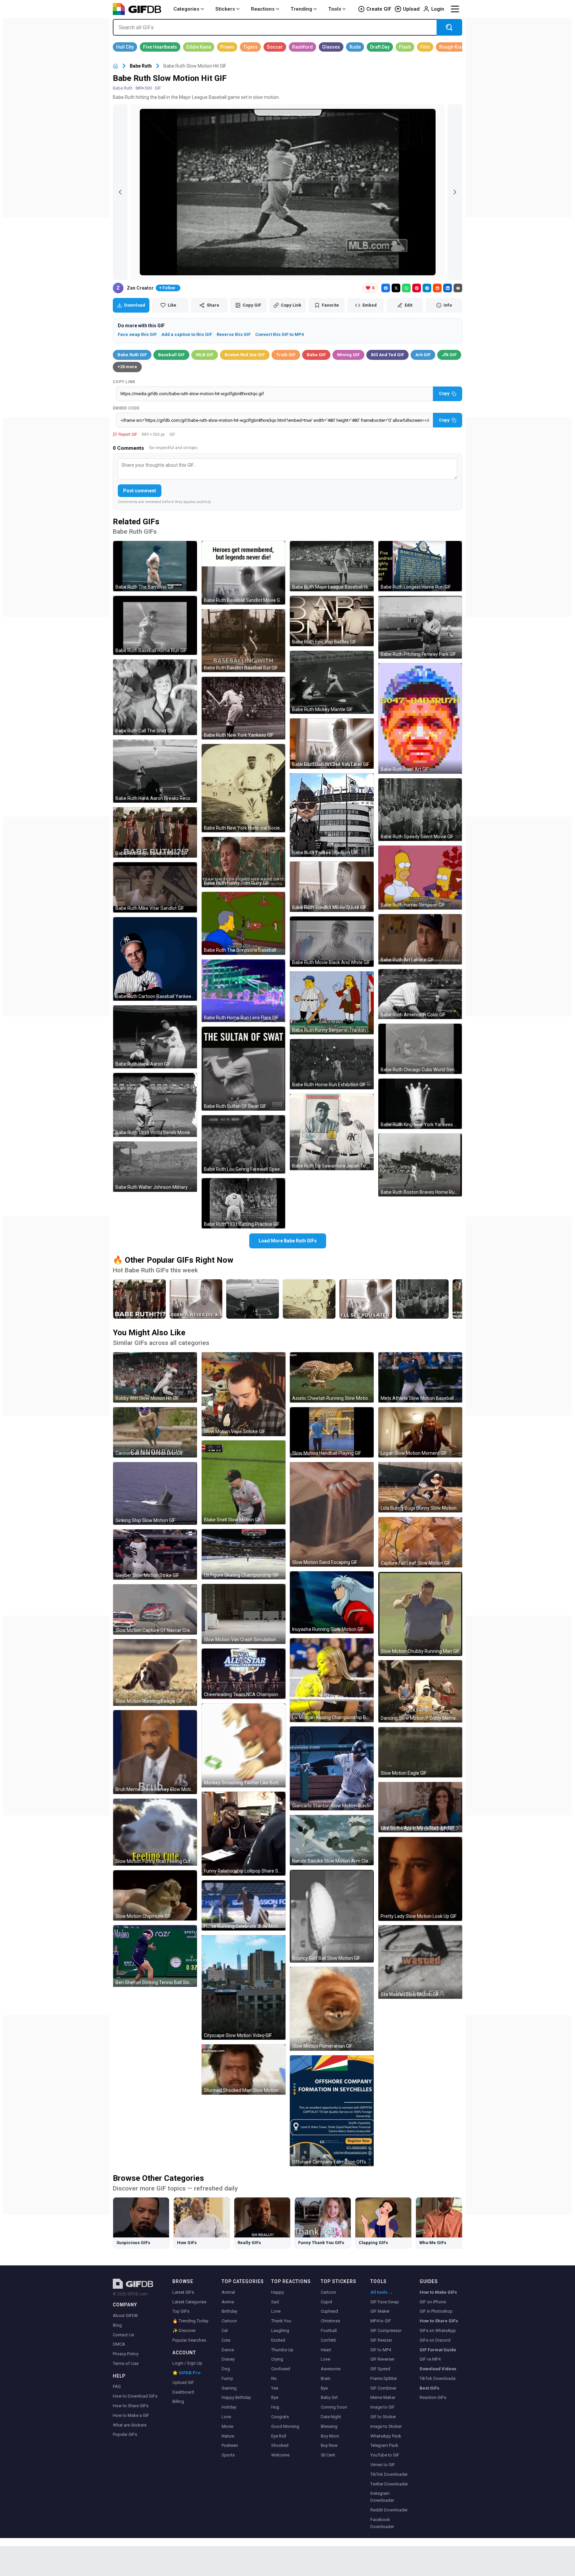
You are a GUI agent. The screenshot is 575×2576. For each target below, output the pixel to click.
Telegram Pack (384, 2445)
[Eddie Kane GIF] (199, 47)
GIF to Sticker (383, 2417)
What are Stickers (130, 2425)
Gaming (229, 2388)
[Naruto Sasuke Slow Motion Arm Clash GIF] (332, 1840)
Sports (228, 2455)
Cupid (326, 2302)
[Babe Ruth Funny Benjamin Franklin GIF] (332, 1003)
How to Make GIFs (438, 2292)
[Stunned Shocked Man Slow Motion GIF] (244, 2069)
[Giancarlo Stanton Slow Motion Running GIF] (332, 1768)
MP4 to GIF (381, 2321)
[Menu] (455, 9)
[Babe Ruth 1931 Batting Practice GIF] (244, 1203)
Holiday (229, 2407)
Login (438, 9)
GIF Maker (380, 2311)
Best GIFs (429, 2388)
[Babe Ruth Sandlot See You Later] (366, 1299)
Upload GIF (183, 2382)
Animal (228, 2292)
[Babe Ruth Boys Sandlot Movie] (139, 1299)
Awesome (331, 2369)
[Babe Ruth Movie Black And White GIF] (332, 942)
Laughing (280, 2330)
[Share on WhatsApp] (406, 288)
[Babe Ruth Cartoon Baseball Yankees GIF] (155, 959)
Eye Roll (279, 2436)
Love (226, 2417)
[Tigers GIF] (250, 47)
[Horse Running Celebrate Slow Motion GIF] (244, 1905)
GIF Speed (380, 2369)
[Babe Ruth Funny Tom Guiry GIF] (244, 862)
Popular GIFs (125, 2434)
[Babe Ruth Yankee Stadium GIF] (332, 815)
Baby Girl (329, 2397)
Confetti (328, 2340)
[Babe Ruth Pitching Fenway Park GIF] (420, 627)
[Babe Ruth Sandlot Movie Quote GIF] (332, 887)
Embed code (126, 408)
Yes (275, 2388)
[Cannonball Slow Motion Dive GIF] (155, 1432)
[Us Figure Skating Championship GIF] (244, 1554)
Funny (227, 2378)
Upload (411, 9)
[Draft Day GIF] (380, 47)
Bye (275, 2397)
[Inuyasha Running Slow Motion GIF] (332, 1602)
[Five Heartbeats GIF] (160, 47)
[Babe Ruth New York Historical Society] (309, 1299)
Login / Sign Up (187, 2363)
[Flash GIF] (405, 47)
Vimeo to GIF (383, 2465)
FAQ (117, 2386)
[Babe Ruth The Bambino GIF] (155, 566)
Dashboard (183, 2392)
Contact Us (123, 2335)
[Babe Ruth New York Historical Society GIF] (244, 788)
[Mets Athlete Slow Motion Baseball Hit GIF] (420, 1377)
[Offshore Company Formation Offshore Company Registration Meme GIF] (332, 2111)
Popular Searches (189, 2340)
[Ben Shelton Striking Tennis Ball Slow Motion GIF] (155, 1956)
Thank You (281, 2321)
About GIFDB (125, 2316)
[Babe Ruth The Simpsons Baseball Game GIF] (244, 923)
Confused (281, 2369)
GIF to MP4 (381, 2350)
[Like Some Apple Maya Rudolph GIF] (420, 1807)
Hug (275, 2407)
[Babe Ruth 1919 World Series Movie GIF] (155, 1105)
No (274, 2378)
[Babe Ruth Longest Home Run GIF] (420, 566)
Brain (326, 2378)
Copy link (124, 382)
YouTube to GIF (385, 2455)
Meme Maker (383, 2397)
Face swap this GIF (137, 334)
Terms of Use (126, 2363)
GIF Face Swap (385, 2302)
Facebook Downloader (382, 2523)
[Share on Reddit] (437, 288)
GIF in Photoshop (436, 2311)
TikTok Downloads (438, 2378)
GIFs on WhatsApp (438, 2330)
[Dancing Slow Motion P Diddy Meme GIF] (420, 1691)
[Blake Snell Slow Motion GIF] (244, 1482)
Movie (227, 2426)
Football (329, 2330)
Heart (326, 2350)
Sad (275, 2302)
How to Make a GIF (131, 2415)
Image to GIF (383, 2407)
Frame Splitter (384, 2378)
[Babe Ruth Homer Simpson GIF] (420, 878)
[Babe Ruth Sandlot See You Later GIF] (332, 744)
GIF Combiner (383, 2388)
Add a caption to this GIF (187, 334)
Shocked (280, 2445)
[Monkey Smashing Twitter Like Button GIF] (244, 1745)
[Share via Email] (458, 288)
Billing (178, 2401)
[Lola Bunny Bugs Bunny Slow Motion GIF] (420, 1487)
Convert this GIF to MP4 (280, 334)
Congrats (280, 2417)
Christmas (330, 2321)
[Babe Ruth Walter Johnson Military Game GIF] (155, 1167)
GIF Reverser (382, 2359)
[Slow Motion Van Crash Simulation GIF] (244, 1614)
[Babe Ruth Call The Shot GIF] (155, 697)
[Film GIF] (425, 47)
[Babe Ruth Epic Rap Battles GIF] (332, 621)
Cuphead (329, 2311)
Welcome (280, 2455)
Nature (228, 2436)
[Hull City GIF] (125, 47)
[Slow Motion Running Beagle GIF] (155, 1673)
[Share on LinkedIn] (448, 288)
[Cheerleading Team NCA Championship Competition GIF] (244, 1674)
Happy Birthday (236, 2397)
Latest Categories (189, 2302)
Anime (228, 2302)
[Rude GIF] (355, 47)
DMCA (119, 2344)
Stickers (225, 9)
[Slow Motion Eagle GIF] (420, 1752)
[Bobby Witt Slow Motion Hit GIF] (155, 1377)
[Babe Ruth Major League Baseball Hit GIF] (332, 566)
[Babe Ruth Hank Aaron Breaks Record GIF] (155, 771)
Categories (186, 9)
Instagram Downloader (382, 2497)
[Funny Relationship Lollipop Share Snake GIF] (244, 1834)
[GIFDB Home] (115, 66)
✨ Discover (184, 2330)
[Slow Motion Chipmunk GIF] (155, 1895)
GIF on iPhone (433, 2302)
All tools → (382, 2292)
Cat (225, 2330)
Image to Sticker (386, 2426)
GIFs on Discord (435, 2340)
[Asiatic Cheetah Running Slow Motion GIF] (332, 1377)
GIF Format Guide (438, 2350)
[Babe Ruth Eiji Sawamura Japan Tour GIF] (332, 1132)
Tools (335, 9)
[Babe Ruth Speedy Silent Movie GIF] (420, 810)
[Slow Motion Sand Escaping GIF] (332, 1514)
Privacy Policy (126, 2354)
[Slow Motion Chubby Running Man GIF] (420, 1614)
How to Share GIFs (131, 2406)
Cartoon (229, 2321)
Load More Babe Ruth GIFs (288, 1241)
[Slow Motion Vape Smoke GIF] (244, 1394)
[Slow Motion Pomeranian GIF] (332, 2009)
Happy (278, 2292)
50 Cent (328, 2455)
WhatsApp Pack (386, 2436)
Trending (301, 9)
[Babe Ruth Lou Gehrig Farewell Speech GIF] (244, 1145)
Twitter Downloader (389, 2484)
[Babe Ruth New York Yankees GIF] (244, 708)
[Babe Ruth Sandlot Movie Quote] (196, 1299)
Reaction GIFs (433, 2397)
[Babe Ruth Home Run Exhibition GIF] (332, 1064)
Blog (117, 2325)
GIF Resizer (381, 2340)
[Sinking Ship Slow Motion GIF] (155, 1493)
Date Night (331, 2417)
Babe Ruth (141, 66)
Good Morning (285, 2426)
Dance (228, 2350)
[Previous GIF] (120, 192)
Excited (278, 2340)
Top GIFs (181, 2311)
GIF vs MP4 (430, 2359)
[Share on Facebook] (386, 288)
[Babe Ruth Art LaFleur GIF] (420, 939)
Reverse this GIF (234, 334)
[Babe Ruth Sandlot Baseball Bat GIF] (244, 641)
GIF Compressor (386, 2330)
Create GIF (379, 9)
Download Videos (438, 2369)
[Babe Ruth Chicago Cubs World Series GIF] (420, 1049)
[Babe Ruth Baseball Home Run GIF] (155, 625)
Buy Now (329, 2445)
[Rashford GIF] (302, 47)
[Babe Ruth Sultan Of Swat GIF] (244, 1069)
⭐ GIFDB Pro (186, 2373)
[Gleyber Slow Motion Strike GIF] (155, 1554)
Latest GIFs (183, 2292)
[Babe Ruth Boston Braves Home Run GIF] (420, 1165)
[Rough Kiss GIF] (452, 47)
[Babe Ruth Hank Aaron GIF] (155, 1037)
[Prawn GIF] (227, 47)
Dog (226, 2369)
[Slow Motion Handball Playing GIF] (332, 1432)
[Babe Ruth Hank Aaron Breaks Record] (253, 1299)
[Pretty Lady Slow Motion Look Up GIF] (420, 1879)
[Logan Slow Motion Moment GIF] (420, 1432)
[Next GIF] (455, 192)
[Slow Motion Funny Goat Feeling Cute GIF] (155, 1832)
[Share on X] (396, 288)
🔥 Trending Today (190, 2321)
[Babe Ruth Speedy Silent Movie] (422, 1299)
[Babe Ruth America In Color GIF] (420, 994)
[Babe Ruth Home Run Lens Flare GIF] (244, 991)
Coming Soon (334, 2407)
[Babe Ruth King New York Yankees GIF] (420, 1104)
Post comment (140, 491)
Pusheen (230, 2445)
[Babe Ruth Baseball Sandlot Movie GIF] (244, 573)
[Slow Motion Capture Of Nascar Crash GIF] (155, 1609)
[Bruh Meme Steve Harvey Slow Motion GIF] (155, 1752)
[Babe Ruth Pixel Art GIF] (420, 718)
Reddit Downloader (389, 2510)
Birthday (229, 2311)
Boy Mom (330, 2436)
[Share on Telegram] (427, 288)
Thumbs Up (282, 2350)
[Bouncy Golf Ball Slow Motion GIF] (332, 1916)
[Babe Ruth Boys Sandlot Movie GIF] (155, 832)
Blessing (329, 2426)
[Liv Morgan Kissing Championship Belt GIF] (332, 1680)
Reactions (263, 9)
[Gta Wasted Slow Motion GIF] (420, 1962)
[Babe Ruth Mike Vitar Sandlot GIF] (155, 887)
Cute (226, 2340)
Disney (228, 2359)
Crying (277, 2359)
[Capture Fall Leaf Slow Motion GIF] (420, 1542)
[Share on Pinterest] (417, 288)
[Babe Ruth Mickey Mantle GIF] (332, 682)
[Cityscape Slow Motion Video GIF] (244, 1987)
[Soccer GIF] (275, 47)
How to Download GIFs (135, 2396)
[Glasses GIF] (331, 47)
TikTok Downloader (389, 2474)
